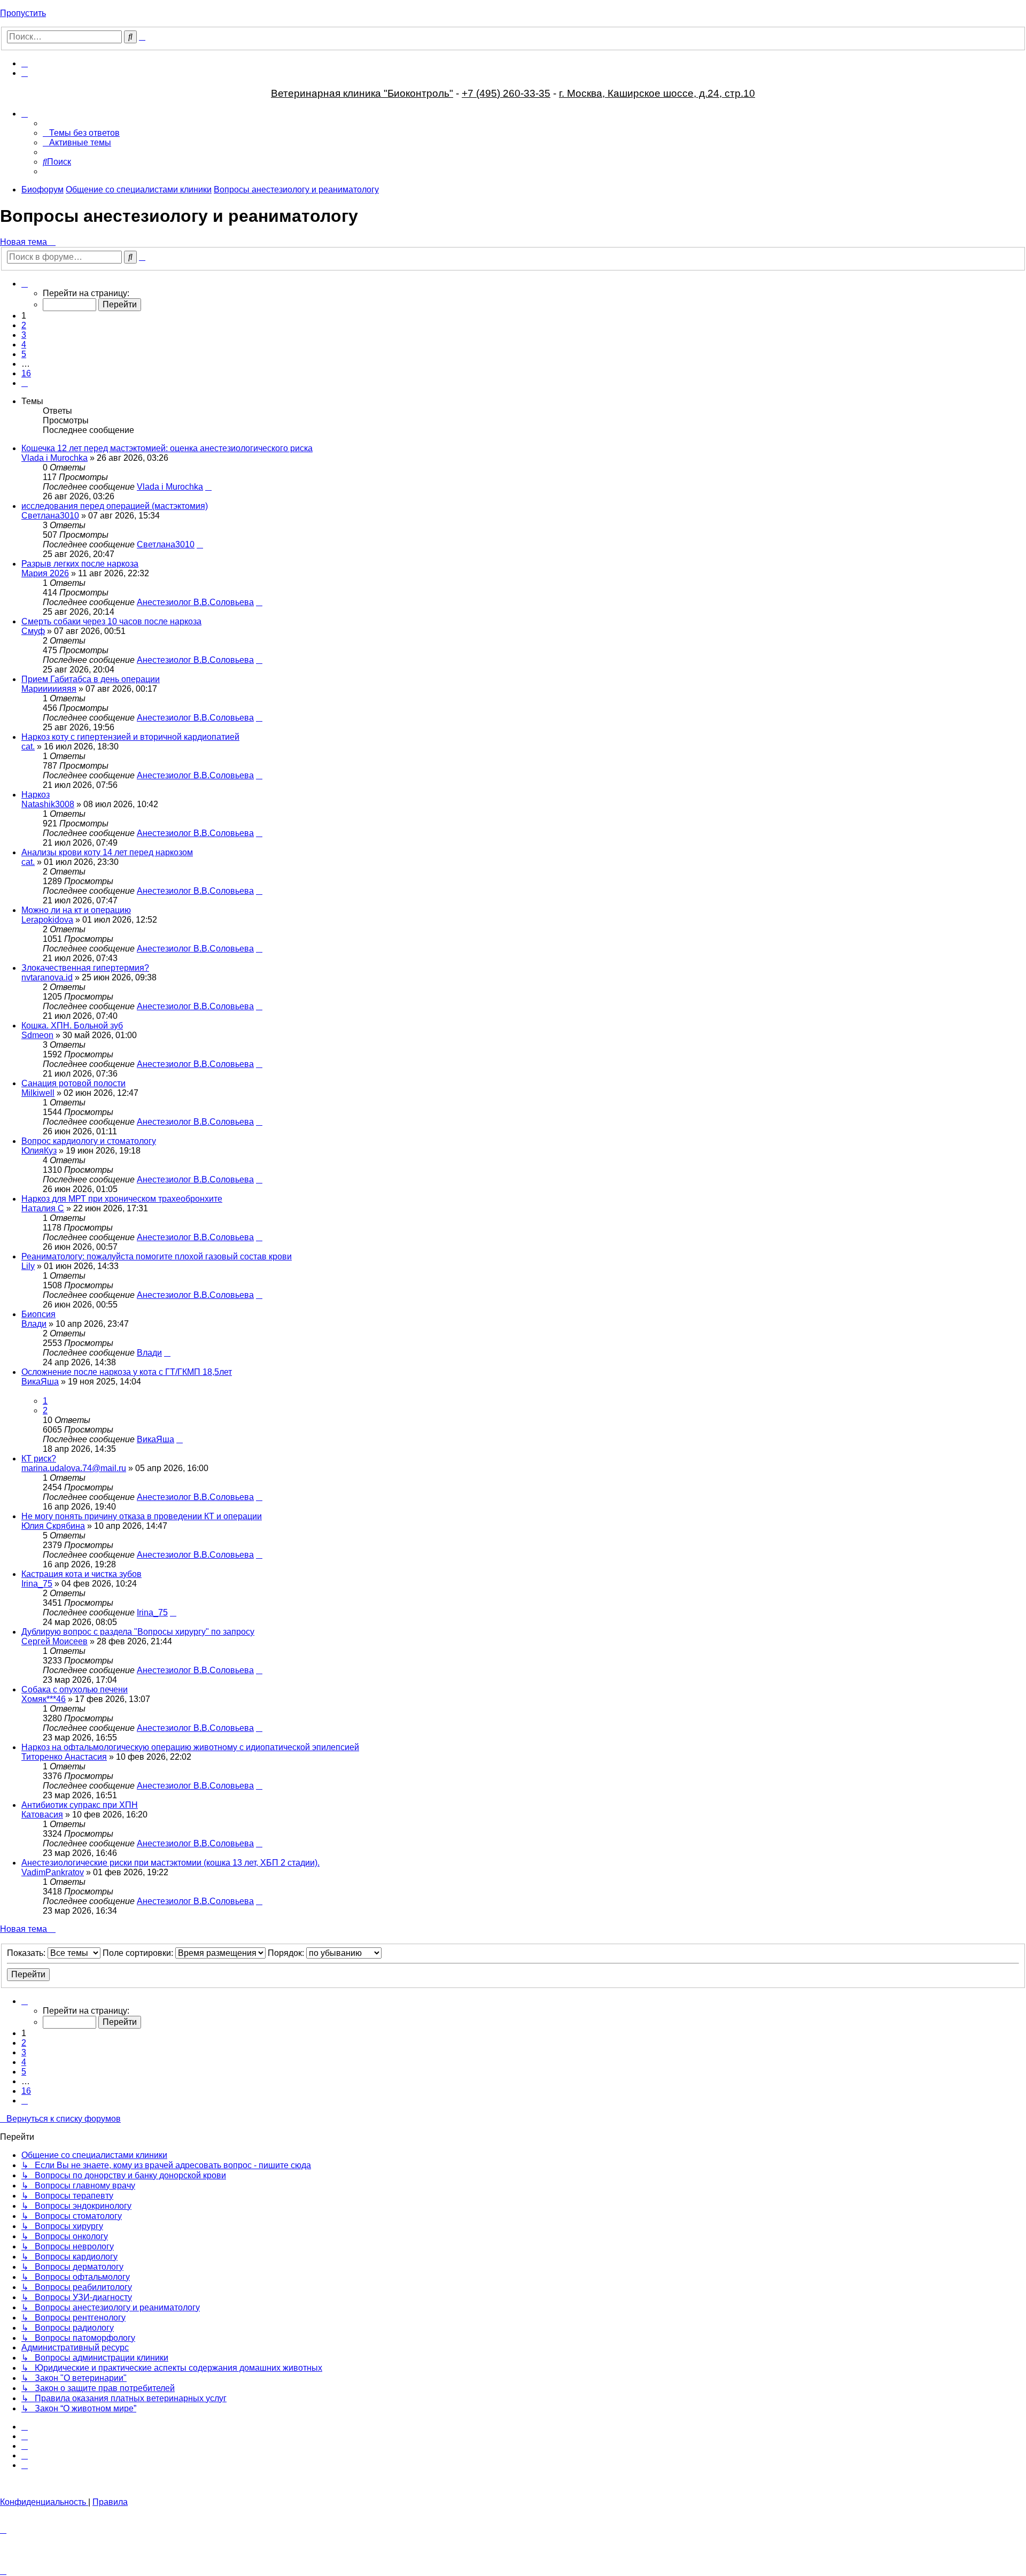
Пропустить (23, 13)
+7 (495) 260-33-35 (506, 93)
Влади (34, 1324)
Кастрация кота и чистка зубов (81, 1574)
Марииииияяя (49, 689)
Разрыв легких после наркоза (80, 564)
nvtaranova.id (47, 977)
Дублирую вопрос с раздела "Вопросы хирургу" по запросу (138, 1632)
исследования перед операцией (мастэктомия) (115, 506)
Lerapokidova (47, 920)
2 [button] (24, 325)
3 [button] (24, 335)
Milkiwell (38, 1093)
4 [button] (24, 345)
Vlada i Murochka (55, 458)
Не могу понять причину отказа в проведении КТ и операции (142, 1516)
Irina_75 (37, 1584)
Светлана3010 (50, 516)
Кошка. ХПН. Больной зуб (72, 1026)
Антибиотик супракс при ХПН (80, 1805)
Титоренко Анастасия (64, 1757)
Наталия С (43, 1208)
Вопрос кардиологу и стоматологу (89, 1141)
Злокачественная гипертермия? (85, 968)
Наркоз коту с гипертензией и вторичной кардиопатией (130, 737)
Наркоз (36, 795)
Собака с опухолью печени (75, 1689)
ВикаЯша (40, 1382)
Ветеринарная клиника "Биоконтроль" (362, 93)
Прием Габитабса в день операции (91, 679)
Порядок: (287, 1953)
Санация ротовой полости (73, 1083)
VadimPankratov (53, 1872)
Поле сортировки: (139, 1953)
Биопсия (38, 1314)
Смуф (33, 631)
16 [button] (26, 373)
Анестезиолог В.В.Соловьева (195, 602)
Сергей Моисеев (55, 1641)
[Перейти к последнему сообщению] (208, 487)
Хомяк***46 (44, 1699)
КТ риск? (39, 1459)
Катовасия (42, 1815)
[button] (25, 284)
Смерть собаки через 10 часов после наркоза (111, 621)
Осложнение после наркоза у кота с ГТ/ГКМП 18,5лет (127, 1372)
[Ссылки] (25, 114)
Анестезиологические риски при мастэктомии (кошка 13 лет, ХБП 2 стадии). (170, 1863)
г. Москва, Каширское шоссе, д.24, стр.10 (657, 93)
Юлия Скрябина (53, 1526)
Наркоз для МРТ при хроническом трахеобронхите (122, 1199)
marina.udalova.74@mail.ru (74, 1468)
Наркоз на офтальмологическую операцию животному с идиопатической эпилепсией (190, 1747)
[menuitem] (25, 63)
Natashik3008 (48, 804)
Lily (28, 1266)
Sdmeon (37, 1035)
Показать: (27, 1953)
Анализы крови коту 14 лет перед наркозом (107, 852)
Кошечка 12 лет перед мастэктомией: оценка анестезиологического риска (167, 448)
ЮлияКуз (39, 1151)
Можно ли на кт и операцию (76, 910)
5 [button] (24, 354)
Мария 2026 (45, 573)
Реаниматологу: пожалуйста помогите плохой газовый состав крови (157, 1256)
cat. (28, 747)
